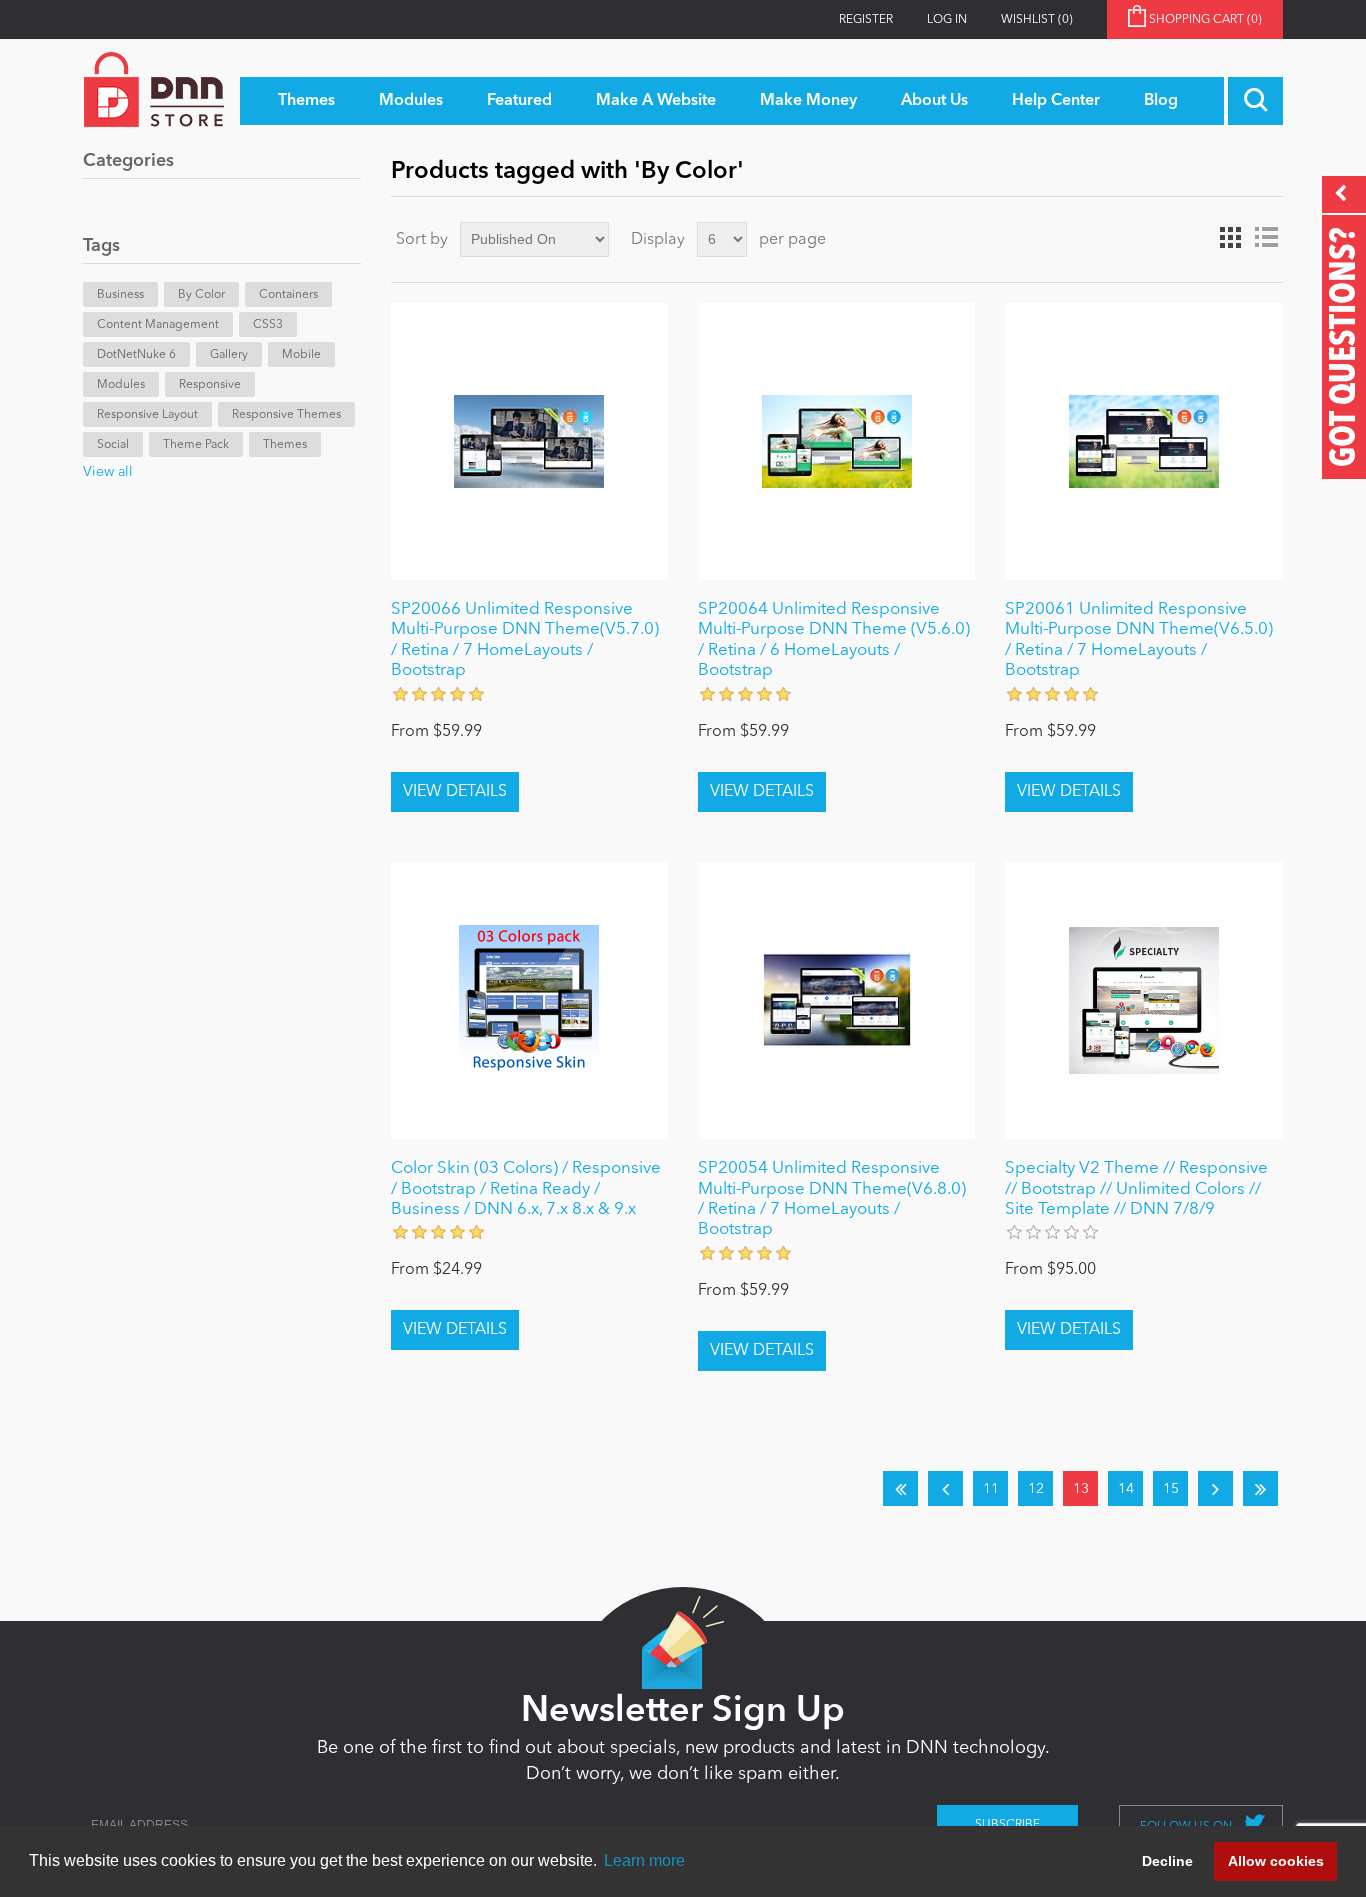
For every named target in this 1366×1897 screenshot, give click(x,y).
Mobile (301, 355)
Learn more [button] (644, 1860)
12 (1036, 1489)
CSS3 (268, 325)
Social (113, 445)
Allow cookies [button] (1276, 1861)
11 (991, 1489)
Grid (1230, 238)
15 (1171, 1489)
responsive (210, 385)
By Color (201, 295)
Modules (121, 385)
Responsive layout (147, 415)
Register (866, 20)
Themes (285, 445)
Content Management (158, 325)
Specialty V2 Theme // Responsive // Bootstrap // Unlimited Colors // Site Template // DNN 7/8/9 (1136, 1189)
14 (1126, 1489)
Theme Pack (196, 445)
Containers (288, 295)
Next (1215, 1488)
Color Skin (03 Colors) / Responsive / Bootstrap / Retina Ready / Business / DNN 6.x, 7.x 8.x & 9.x (526, 1189)
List (1266, 238)
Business (120, 295)
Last (1260, 1488)
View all (108, 472)
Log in (947, 20)
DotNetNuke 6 (136, 355)
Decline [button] (1167, 1861)
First (900, 1488)
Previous (945, 1488)
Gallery (229, 355)
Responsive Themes (286, 415)
